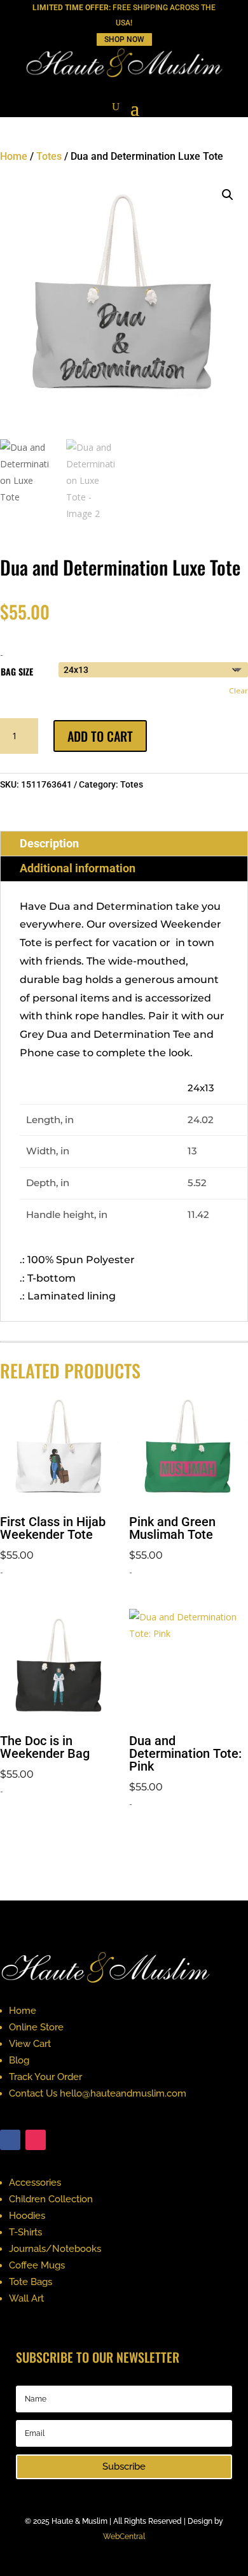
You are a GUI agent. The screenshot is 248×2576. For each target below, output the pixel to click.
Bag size (17, 671)
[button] (228, 195)
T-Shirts (25, 2232)
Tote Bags (31, 2282)
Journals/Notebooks (55, 2249)
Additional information (78, 868)
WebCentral (124, 2537)
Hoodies (27, 2216)
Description (49, 843)
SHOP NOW (124, 39)
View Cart (30, 2044)
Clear (238, 690)
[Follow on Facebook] (10, 2140)
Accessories (35, 2183)
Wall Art (26, 2298)
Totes (49, 156)
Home (14, 156)
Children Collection (51, 2199)
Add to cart (100, 736)
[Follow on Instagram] (36, 2140)
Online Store (36, 2027)
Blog (19, 2060)
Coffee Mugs (37, 2265)
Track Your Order (45, 2077)
